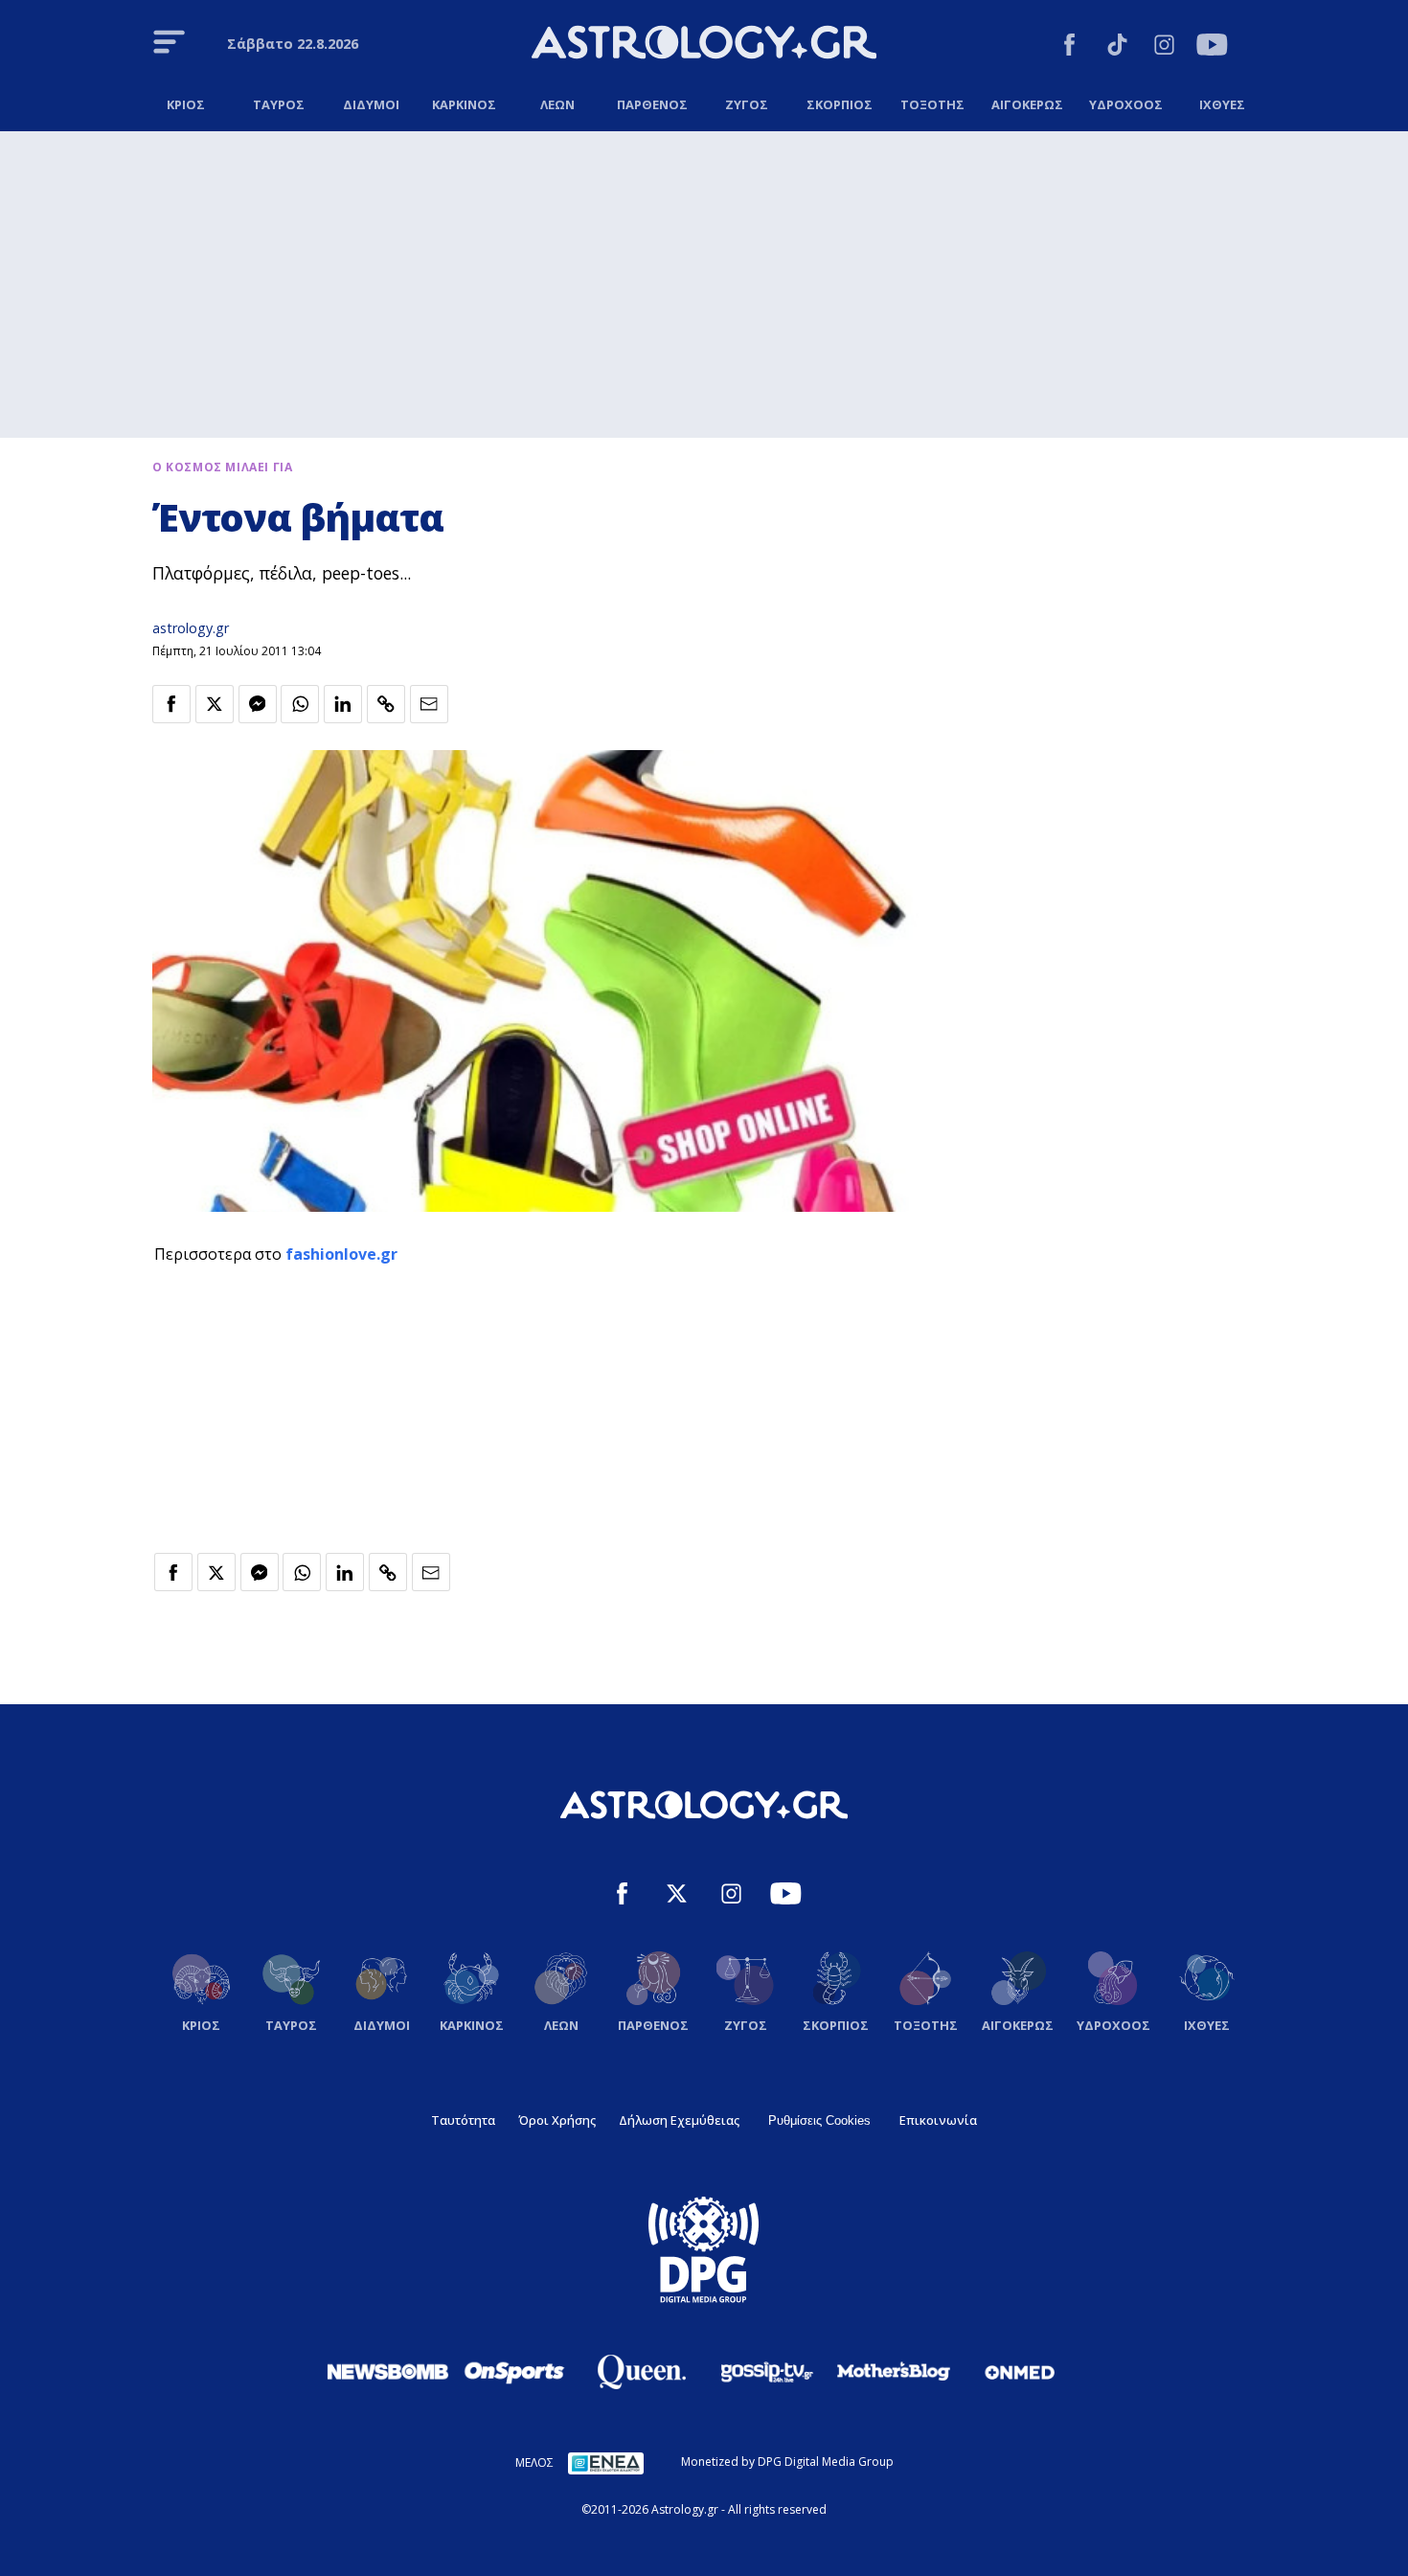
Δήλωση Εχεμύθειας (679, 2120)
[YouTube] (1212, 47)
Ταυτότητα (463, 2120)
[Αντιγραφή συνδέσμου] (386, 704)
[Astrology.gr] (704, 45)
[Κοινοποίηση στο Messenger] (258, 704)
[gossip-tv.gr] (767, 2372)
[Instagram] (1164, 47)
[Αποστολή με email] (429, 704)
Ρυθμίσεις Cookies (819, 2120)
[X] (677, 1896)
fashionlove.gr (341, 1254)
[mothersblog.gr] (894, 2372)
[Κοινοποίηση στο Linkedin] (343, 704)
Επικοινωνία (938, 2120)
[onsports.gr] (514, 2371)
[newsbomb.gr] (388, 2371)
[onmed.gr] (1020, 2372)
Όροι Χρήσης (557, 2120)
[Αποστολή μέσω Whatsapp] (300, 704)
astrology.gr (191, 628)
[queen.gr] (641, 2372)
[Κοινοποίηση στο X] (215, 704)
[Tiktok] (1117, 47)
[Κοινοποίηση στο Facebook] (171, 704)
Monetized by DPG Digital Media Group (787, 2462)
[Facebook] (1069, 47)
